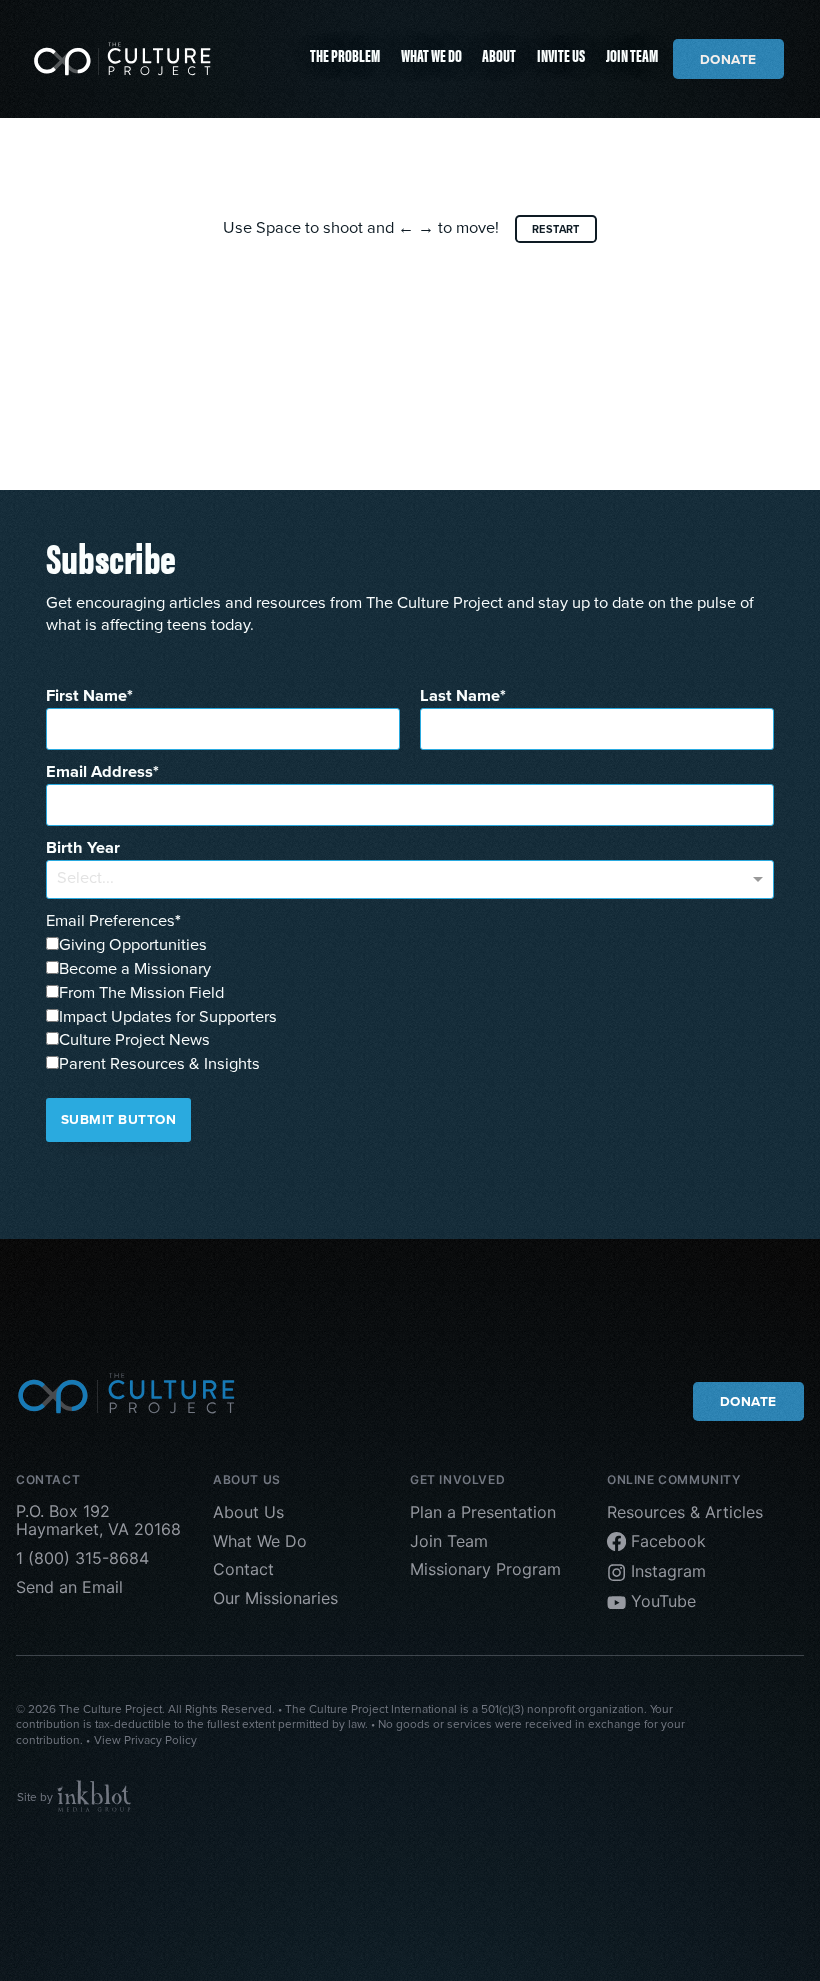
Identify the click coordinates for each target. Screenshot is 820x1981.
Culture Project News (134, 1039)
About (499, 54)
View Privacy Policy (145, 1740)
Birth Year (83, 848)
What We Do (431, 54)
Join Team (632, 54)
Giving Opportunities (133, 944)
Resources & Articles (685, 1511)
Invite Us (561, 54)
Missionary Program (485, 1569)
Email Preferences (110, 920)
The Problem (345, 54)
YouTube (661, 1601)
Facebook (666, 1540)
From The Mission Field (141, 992)
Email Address (99, 772)
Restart (556, 229)
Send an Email (69, 1587)
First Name (86, 696)
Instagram (666, 1571)
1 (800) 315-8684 (82, 1558)
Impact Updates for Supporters (168, 1016)
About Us (248, 1511)
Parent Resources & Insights (159, 1063)
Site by (36, 1797)
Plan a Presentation (483, 1511)
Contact (243, 1569)
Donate (728, 59)
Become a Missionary (135, 968)
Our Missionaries (275, 1598)
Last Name (460, 696)
